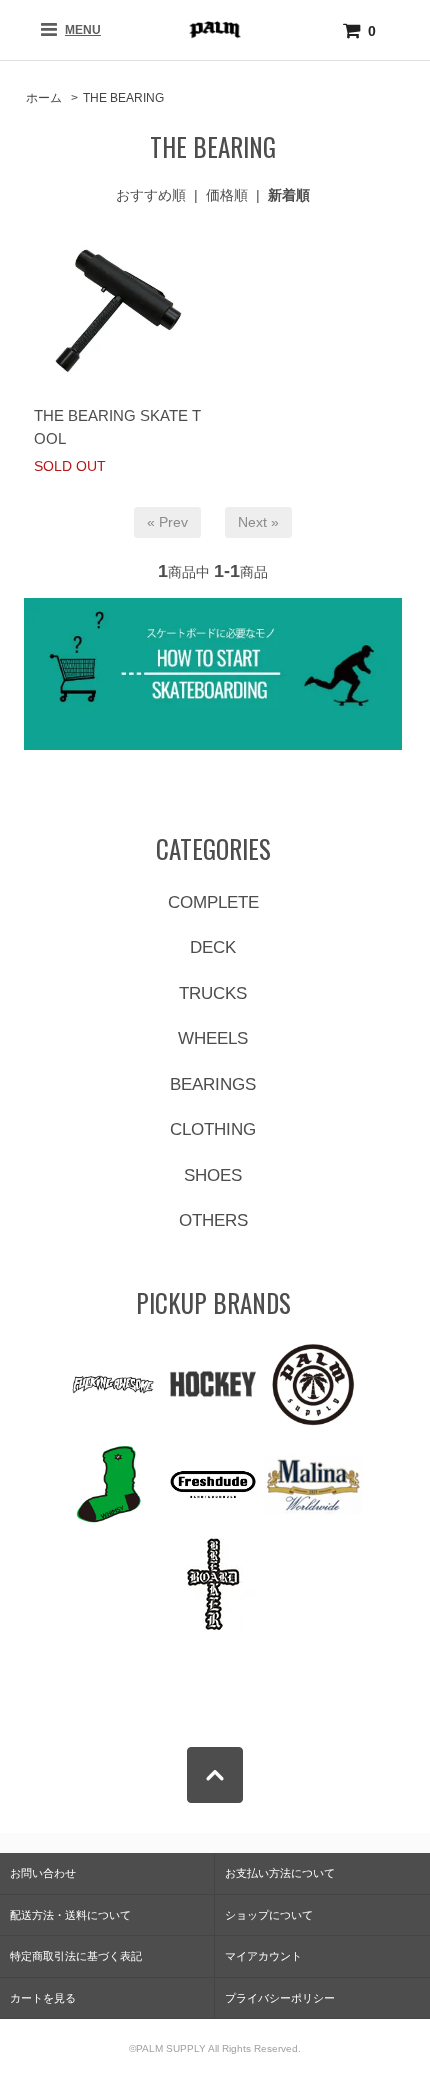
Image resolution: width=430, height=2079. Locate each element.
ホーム (44, 98)
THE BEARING (123, 98)
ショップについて (269, 1915)
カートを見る (43, 1998)
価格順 (227, 195)
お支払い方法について (280, 1873)
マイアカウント (263, 1956)
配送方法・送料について (70, 1915)
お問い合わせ (43, 1873)
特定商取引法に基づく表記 (76, 1956)
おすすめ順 (151, 195)
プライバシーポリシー (280, 1998)
